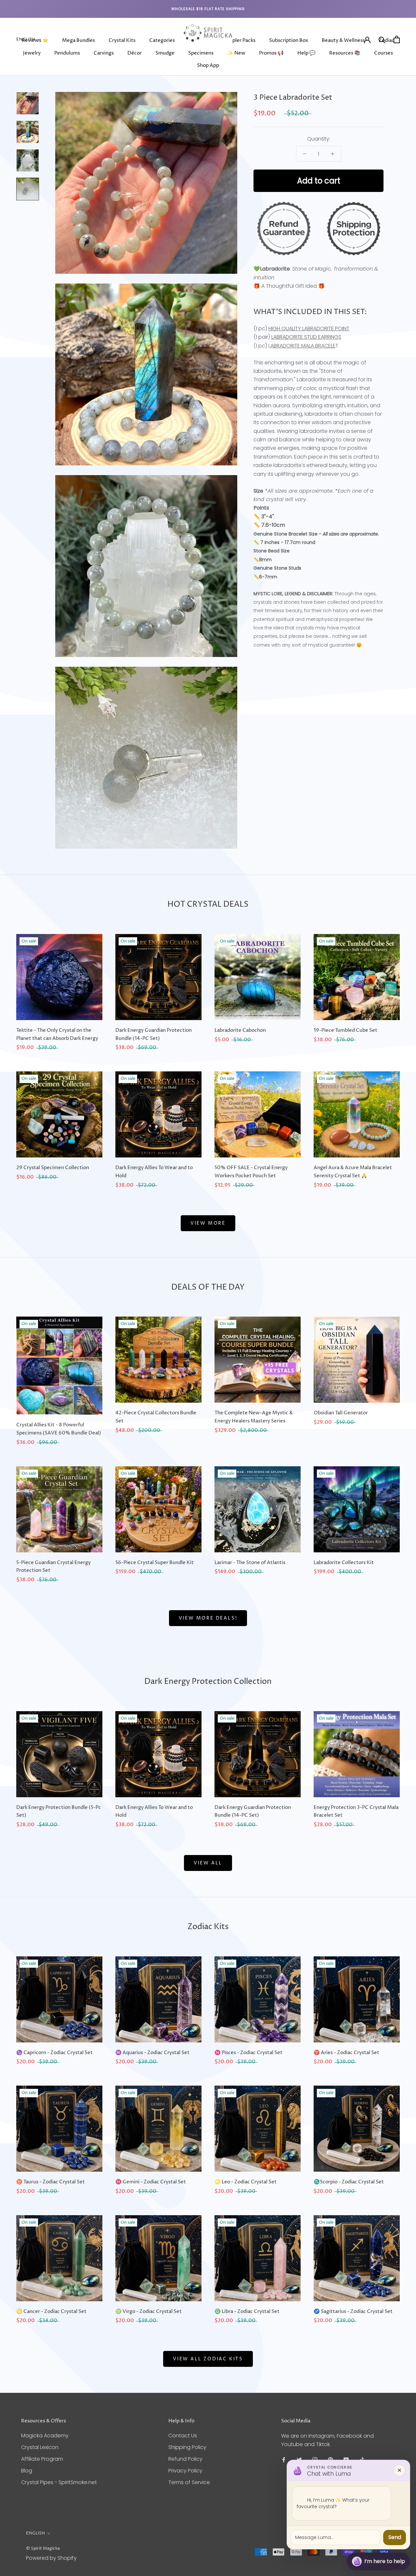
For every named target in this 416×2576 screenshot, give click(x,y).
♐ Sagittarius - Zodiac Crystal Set (353, 2311)
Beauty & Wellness (343, 40)
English (26, 39)
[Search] (382, 39)
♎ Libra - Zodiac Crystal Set (247, 2311)
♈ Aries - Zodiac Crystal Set (346, 2053)
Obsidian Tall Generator (341, 1413)
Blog (27, 2471)
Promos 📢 (271, 53)
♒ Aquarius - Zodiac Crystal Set (152, 2053)
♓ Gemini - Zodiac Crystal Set (151, 2182)
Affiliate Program (42, 2459)
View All (208, 1863)
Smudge (165, 53)
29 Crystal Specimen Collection (53, 1168)
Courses (383, 53)
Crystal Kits (122, 40)
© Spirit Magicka (43, 2548)
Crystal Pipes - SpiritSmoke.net (59, 2482)
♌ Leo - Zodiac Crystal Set (246, 2182)
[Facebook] (284, 2460)
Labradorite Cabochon (240, 1030)
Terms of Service (189, 2482)
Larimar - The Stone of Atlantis (250, 1563)
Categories (162, 40)
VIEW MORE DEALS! (208, 1618)
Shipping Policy (187, 2447)
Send (395, 2537)
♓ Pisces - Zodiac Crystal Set (248, 2053)
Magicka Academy (45, 2436)
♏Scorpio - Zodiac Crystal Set (349, 2182)
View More (208, 1223)
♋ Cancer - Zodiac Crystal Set (51, 2311)
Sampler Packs (239, 40)
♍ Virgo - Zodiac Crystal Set (149, 2311)
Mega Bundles (78, 40)
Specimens (201, 53)
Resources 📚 (345, 53)
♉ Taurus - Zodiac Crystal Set (51, 2182)
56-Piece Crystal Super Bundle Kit (155, 1563)
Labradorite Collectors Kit (344, 1563)
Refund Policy (185, 2459)
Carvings (104, 53)
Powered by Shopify (51, 2558)
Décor (135, 53)
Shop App (208, 65)
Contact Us (183, 2436)
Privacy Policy (185, 2471)
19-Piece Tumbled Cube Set (345, 1030)
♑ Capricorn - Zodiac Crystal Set (54, 2053)
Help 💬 (306, 53)
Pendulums (67, 53)
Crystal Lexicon (40, 2447)
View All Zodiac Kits (208, 2359)
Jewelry (32, 53)
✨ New (236, 53)
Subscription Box (289, 40)
